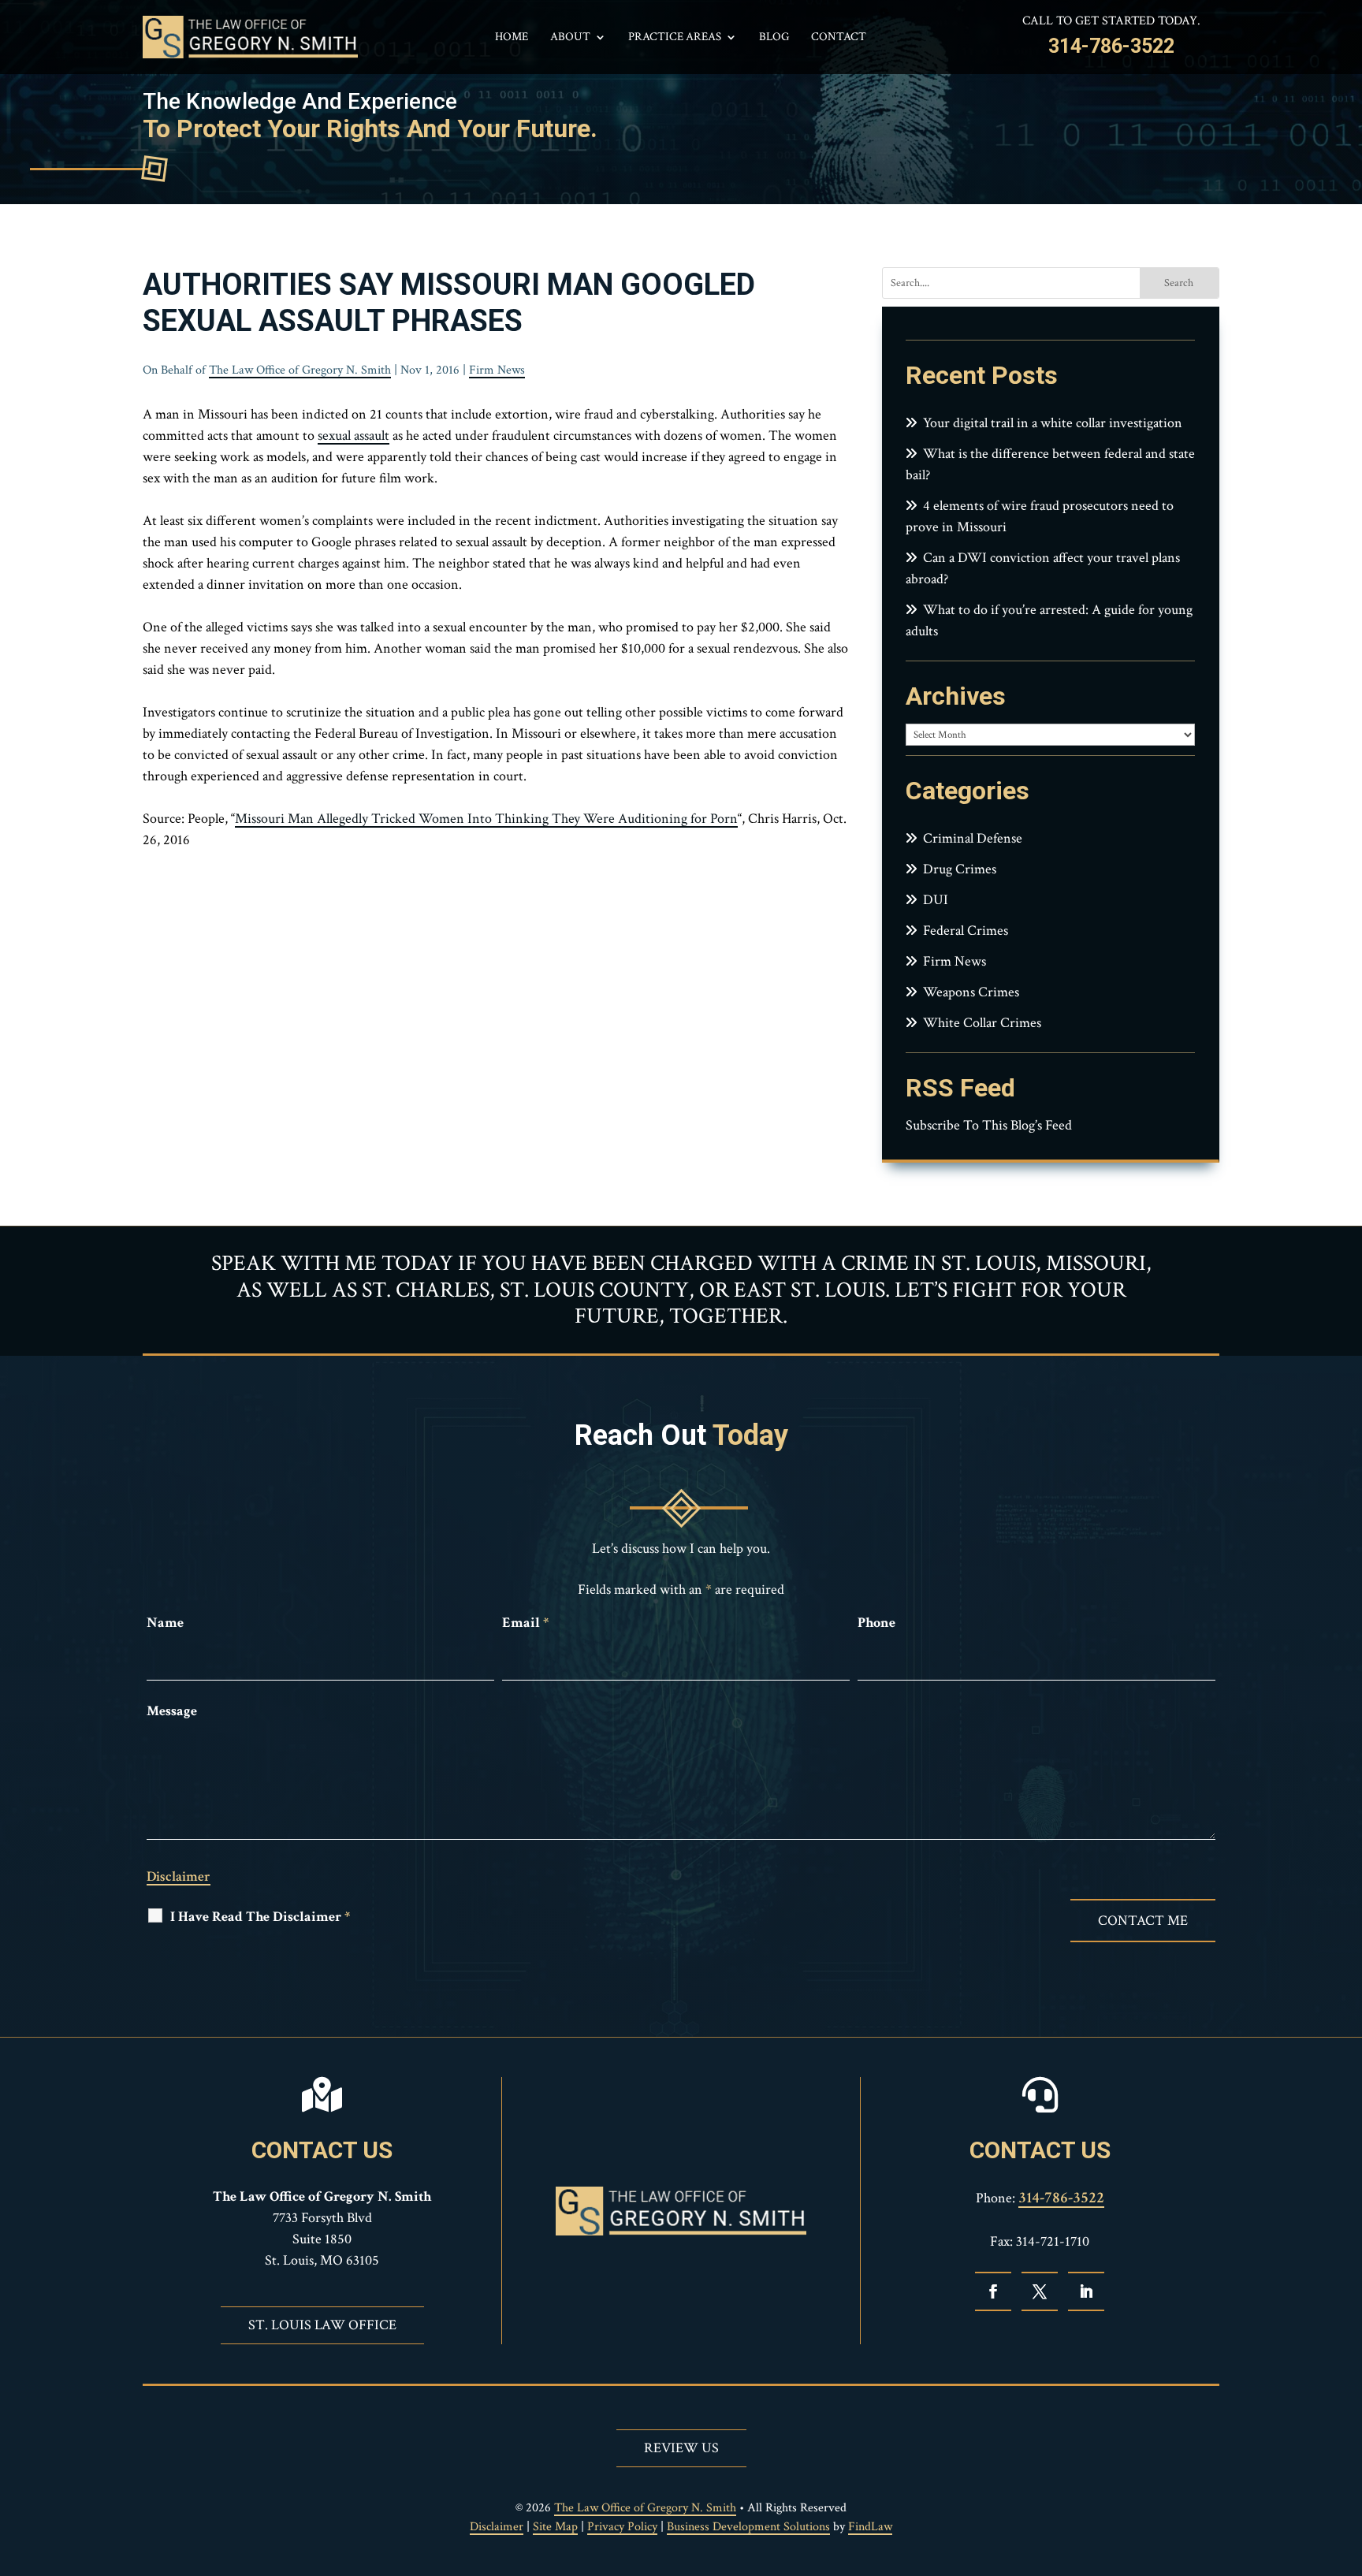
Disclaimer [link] (497, 2527)
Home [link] (512, 38)
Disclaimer (179, 1876)
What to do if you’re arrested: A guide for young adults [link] (1049, 620)
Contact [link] (839, 38)
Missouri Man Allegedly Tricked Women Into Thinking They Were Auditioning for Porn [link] (486, 819)
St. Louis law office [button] (322, 2325)
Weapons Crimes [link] (971, 992)
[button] (993, 2291)
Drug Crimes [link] (960, 869)
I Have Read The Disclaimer (260, 1917)
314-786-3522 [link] (1111, 46)
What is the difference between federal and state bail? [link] (1050, 464)
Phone (876, 1623)
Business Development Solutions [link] (748, 2527)
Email (525, 1623)
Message (172, 1711)
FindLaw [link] (870, 2527)
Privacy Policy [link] (622, 2527)
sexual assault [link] (354, 436)
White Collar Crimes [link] (982, 1023)
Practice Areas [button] (675, 38)
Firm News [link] (497, 370)
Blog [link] (774, 38)
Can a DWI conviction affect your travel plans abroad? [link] (1043, 568)
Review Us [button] (681, 2448)
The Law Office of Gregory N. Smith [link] (300, 370)
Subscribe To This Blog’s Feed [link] (989, 1125)
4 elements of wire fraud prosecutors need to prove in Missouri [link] (1040, 516)
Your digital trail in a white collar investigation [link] (1053, 423)
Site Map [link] (555, 2527)
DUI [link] (936, 900)
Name (165, 1623)
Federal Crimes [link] (966, 931)
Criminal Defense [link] (973, 838)
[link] (250, 37)
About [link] (570, 38)
